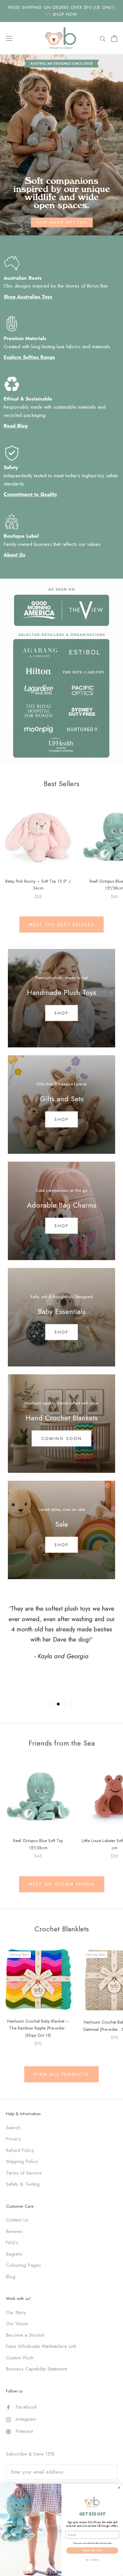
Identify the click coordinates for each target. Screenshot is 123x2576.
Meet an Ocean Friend (62, 1884)
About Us (14, 555)
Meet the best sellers (62, 924)
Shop (61, 1013)
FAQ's (12, 2243)
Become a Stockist (25, 2335)
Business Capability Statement (36, 2369)
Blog (11, 2277)
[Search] (103, 38)
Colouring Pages (23, 2265)
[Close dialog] (119, 2487)
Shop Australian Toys (28, 297)
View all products (61, 2074)
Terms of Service (24, 2173)
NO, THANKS (92, 2560)
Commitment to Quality (30, 494)
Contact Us (17, 2220)
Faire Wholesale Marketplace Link (41, 2346)
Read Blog (16, 426)
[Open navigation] (9, 38)
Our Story (16, 2312)
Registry (14, 2254)
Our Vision (17, 2324)
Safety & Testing (23, 2184)
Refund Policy (20, 2150)
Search (13, 2128)
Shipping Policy (22, 2161)
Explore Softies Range (29, 357)
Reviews (14, 2231)
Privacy (13, 2139)
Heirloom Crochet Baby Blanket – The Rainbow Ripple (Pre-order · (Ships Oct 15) (38, 2028)
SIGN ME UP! (92, 2550)
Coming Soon (62, 1438)
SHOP (61, 1225)
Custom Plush (20, 2358)
